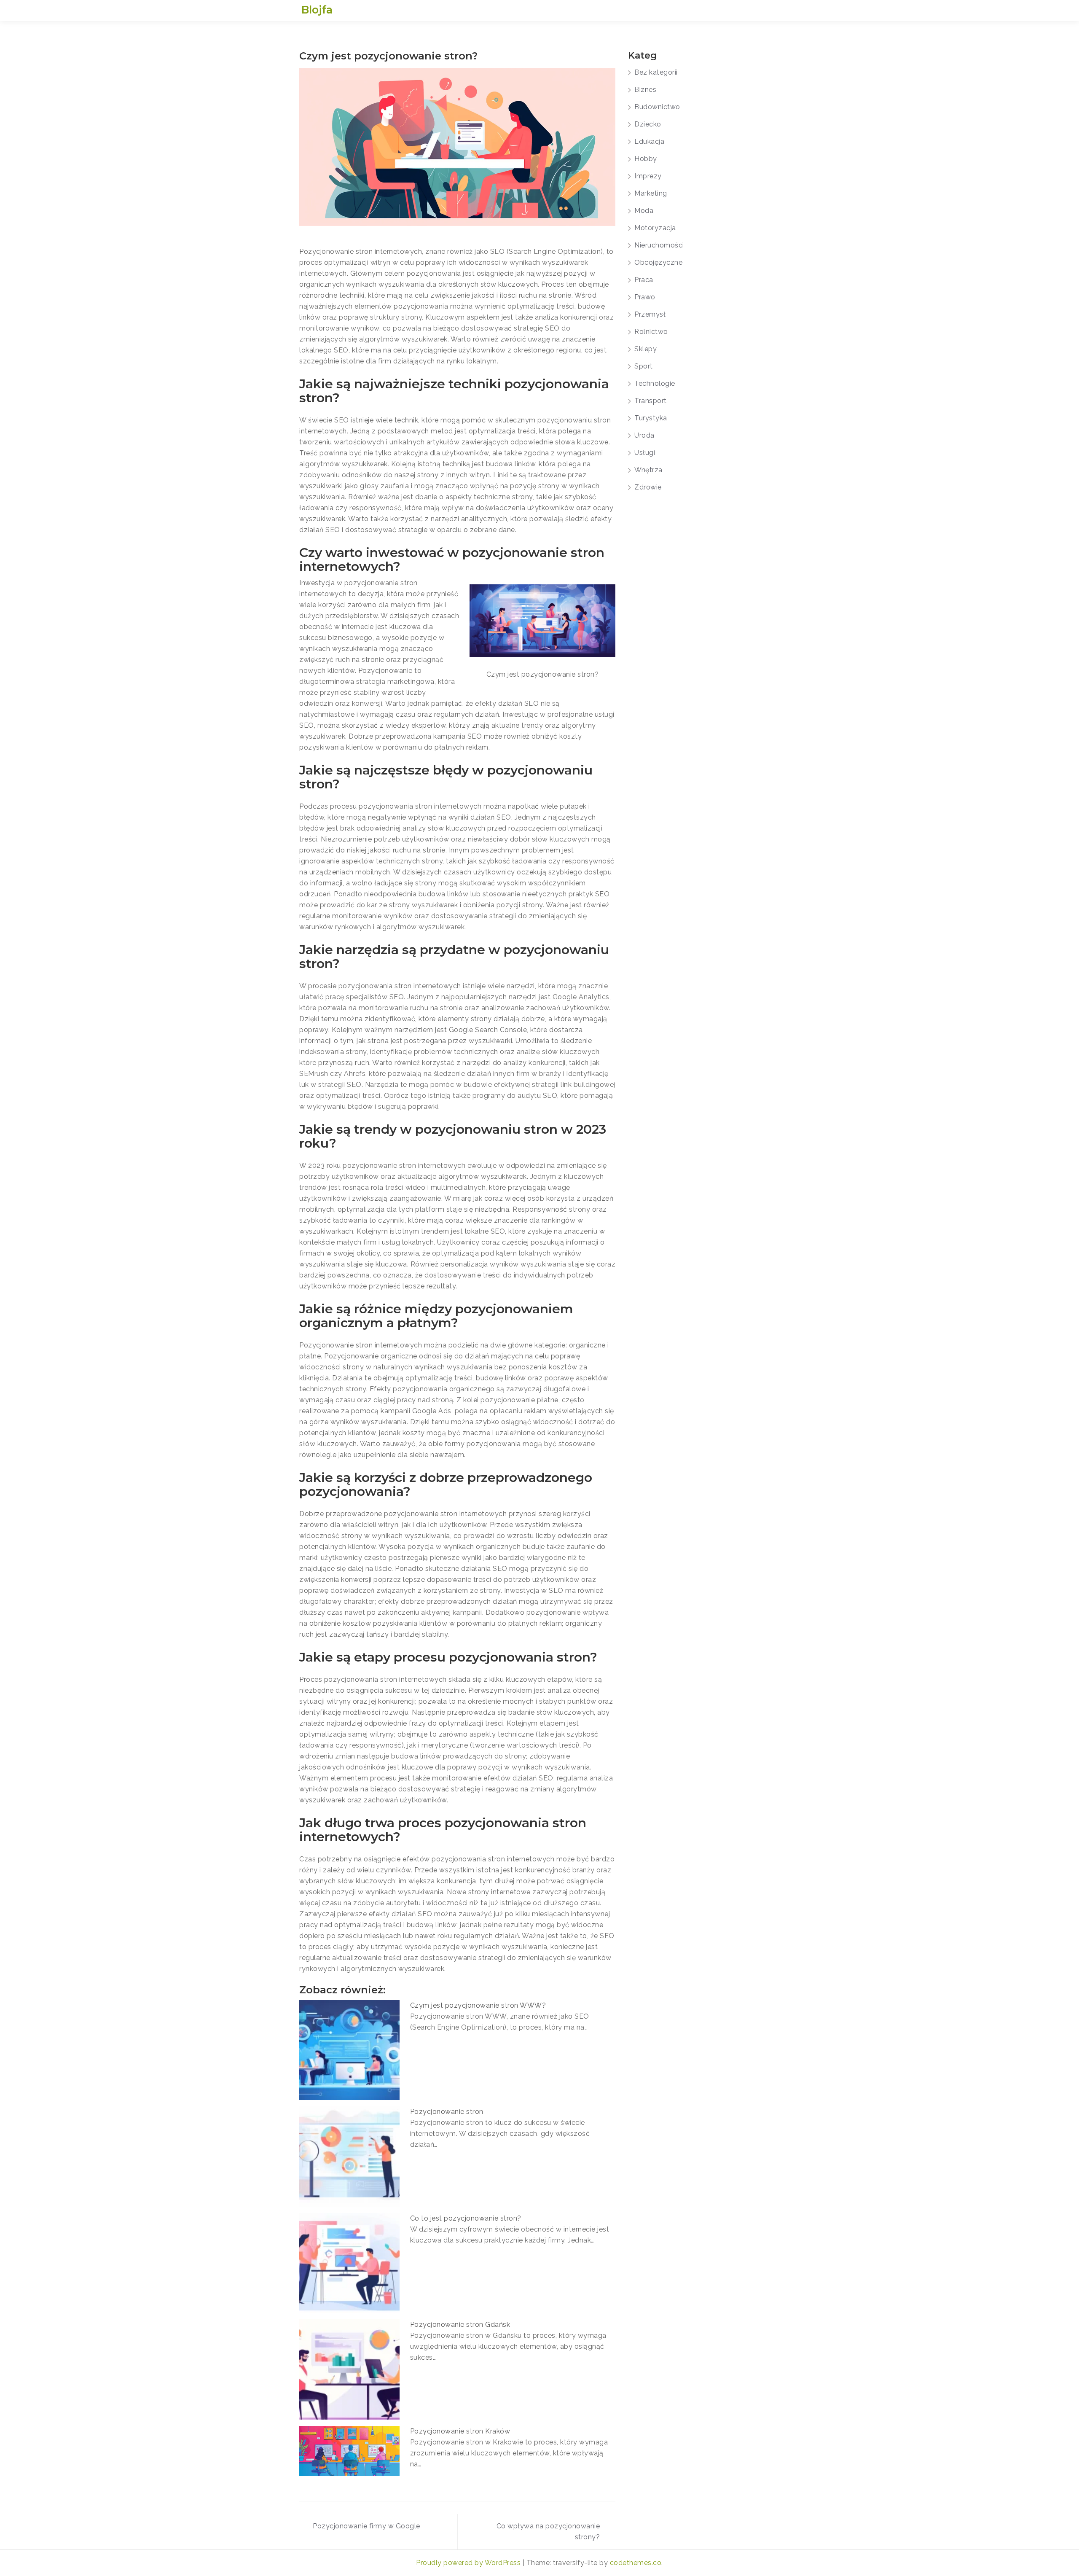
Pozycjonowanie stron (447, 2112)
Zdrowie (648, 487)
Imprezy (648, 176)
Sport (644, 366)
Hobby (646, 159)
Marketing (651, 193)
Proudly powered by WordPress (469, 2563)
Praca (644, 280)
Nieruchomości (659, 245)
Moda (644, 211)
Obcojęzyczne (658, 262)
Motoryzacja (655, 228)
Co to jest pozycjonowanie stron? (466, 2218)
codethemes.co (636, 2563)
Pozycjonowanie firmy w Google (366, 2526)
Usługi (645, 453)
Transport (651, 401)
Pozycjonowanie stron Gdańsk (460, 2325)
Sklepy (646, 349)
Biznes (645, 90)
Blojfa (317, 10)
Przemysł (650, 314)
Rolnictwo (651, 332)
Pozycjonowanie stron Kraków (460, 2431)
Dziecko (648, 124)
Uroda (644, 435)
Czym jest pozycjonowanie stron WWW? (478, 2005)
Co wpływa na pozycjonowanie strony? (548, 2532)
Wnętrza (648, 470)
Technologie (655, 383)
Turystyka (651, 418)
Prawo (645, 297)
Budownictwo (657, 107)
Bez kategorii (656, 72)
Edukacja (649, 141)
